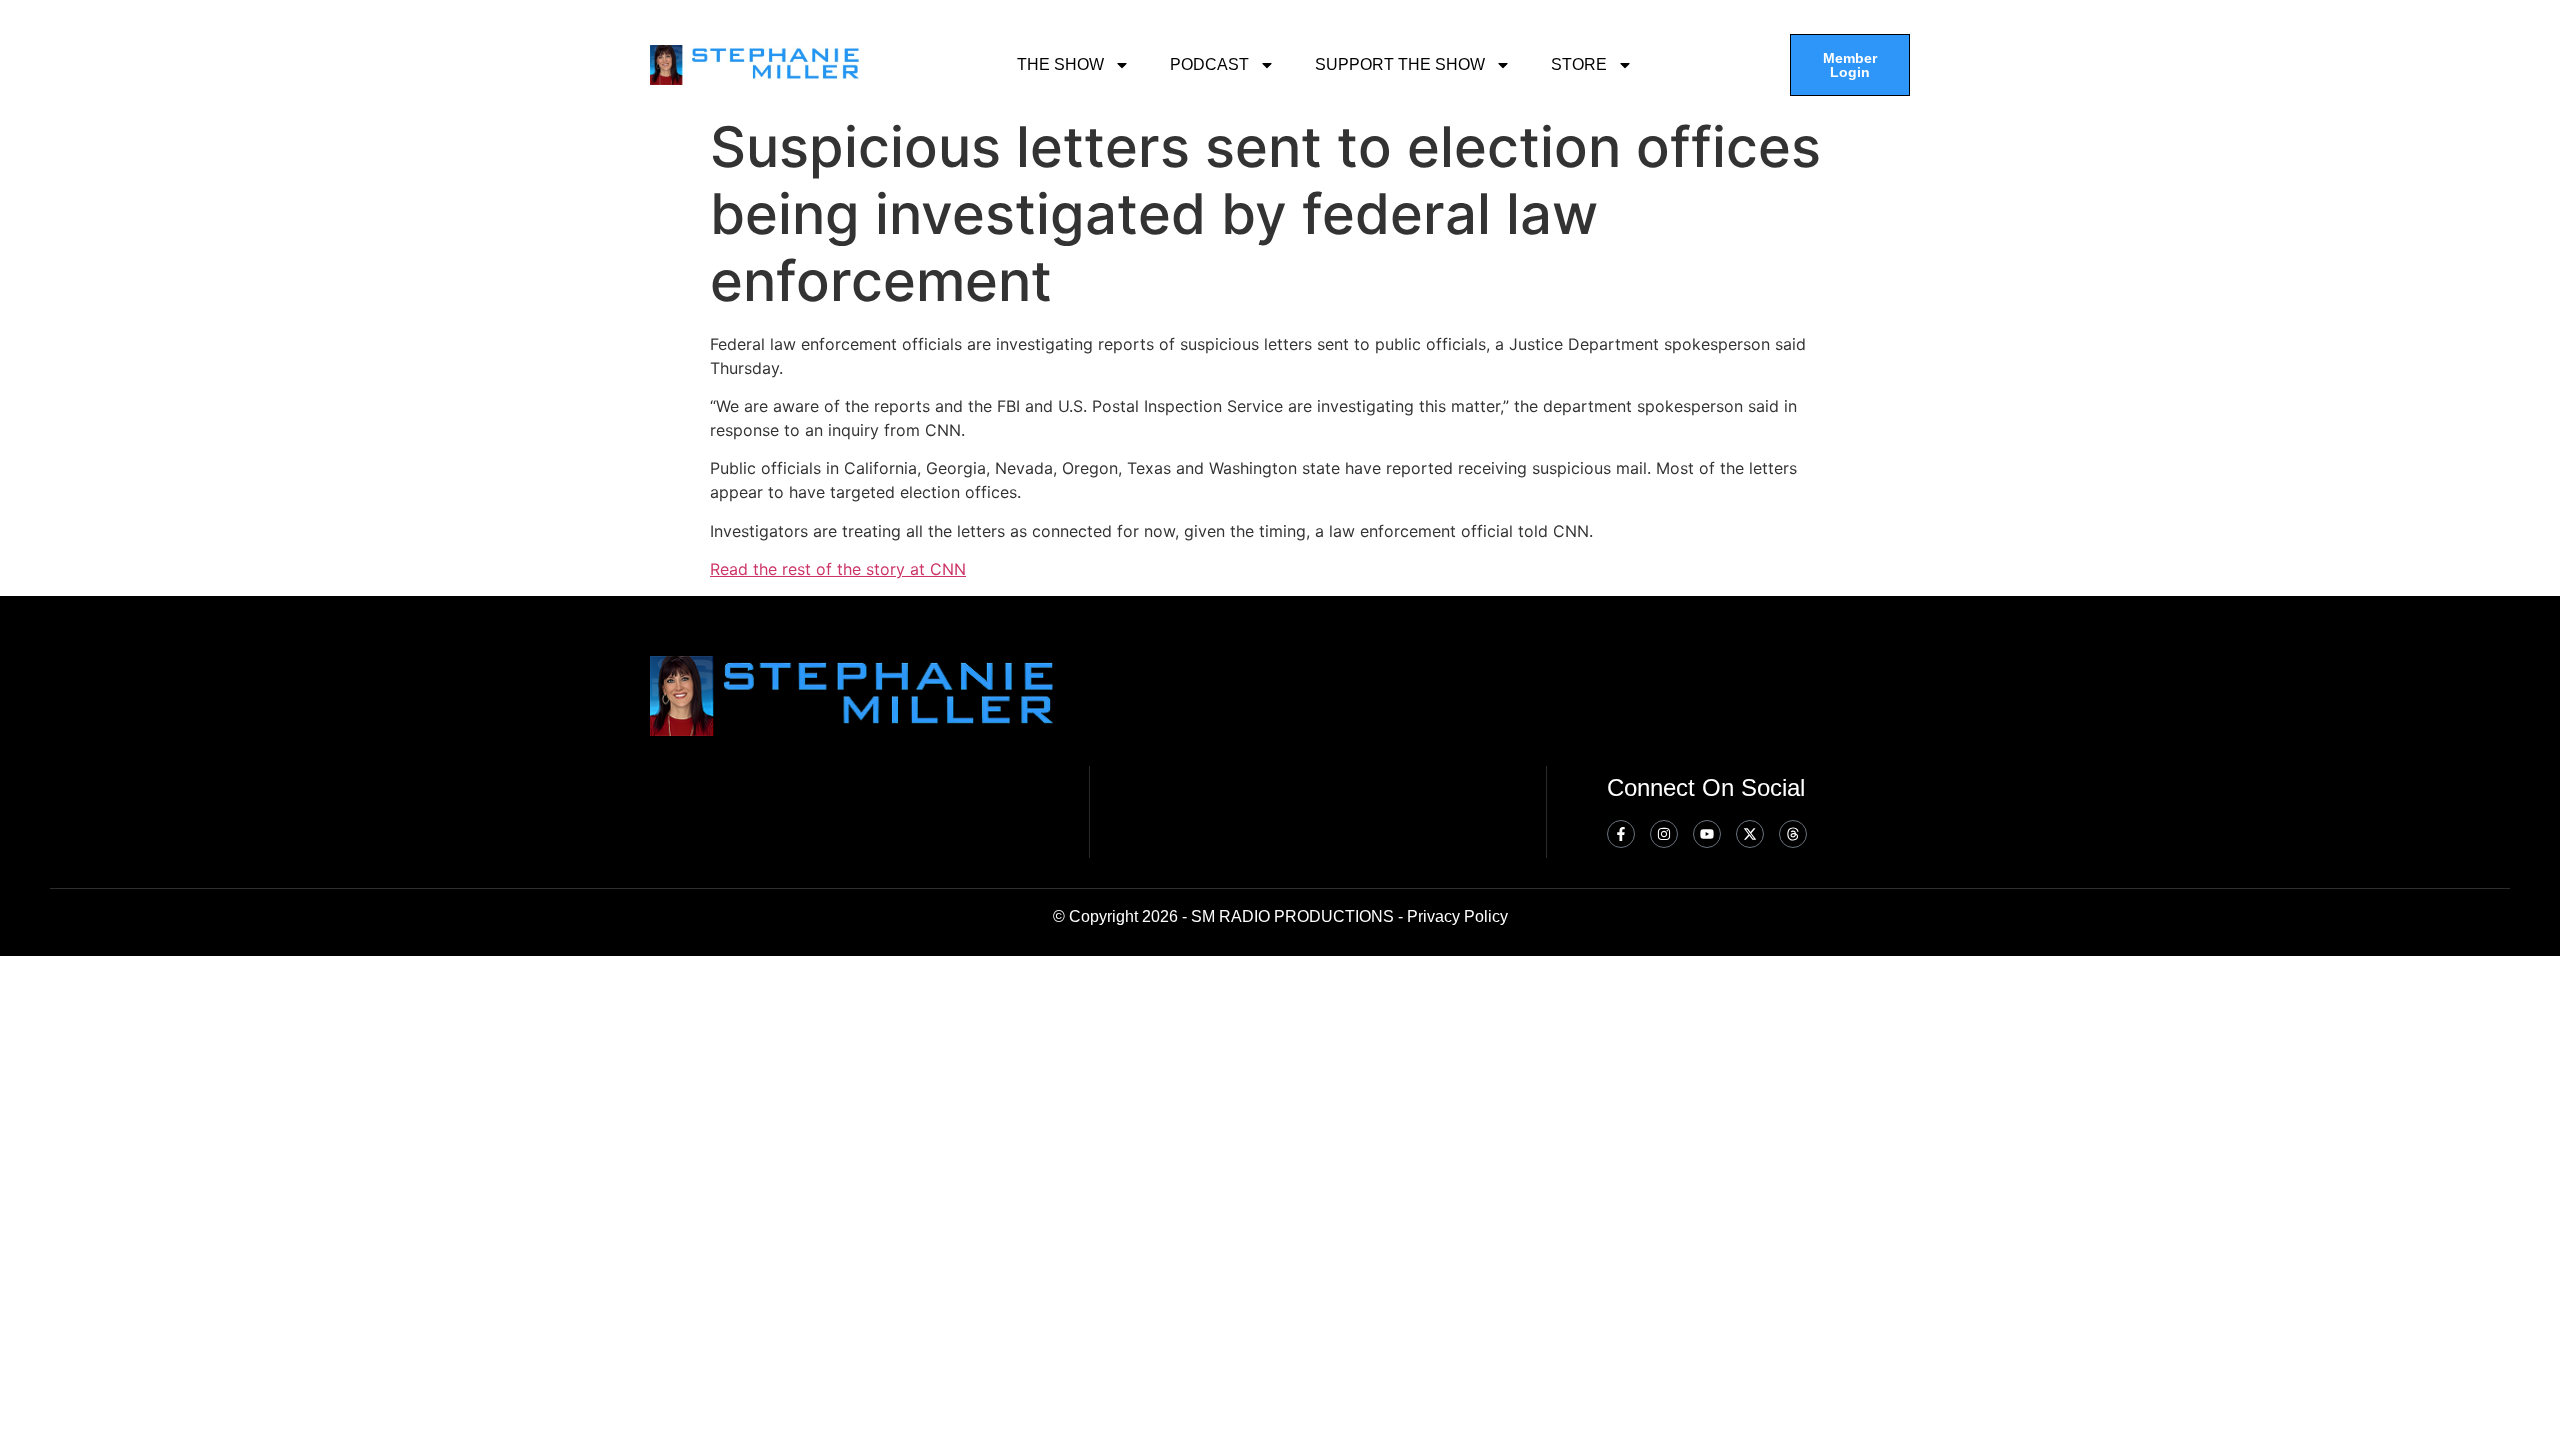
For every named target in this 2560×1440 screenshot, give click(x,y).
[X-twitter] (1750, 834)
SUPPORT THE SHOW (1400, 64)
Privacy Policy (1457, 916)
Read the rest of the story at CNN (838, 569)
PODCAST (1209, 64)
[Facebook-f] (1621, 834)
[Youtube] (1707, 834)
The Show (1060, 64)
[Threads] (1793, 834)
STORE (1579, 64)
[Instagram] (1664, 834)
